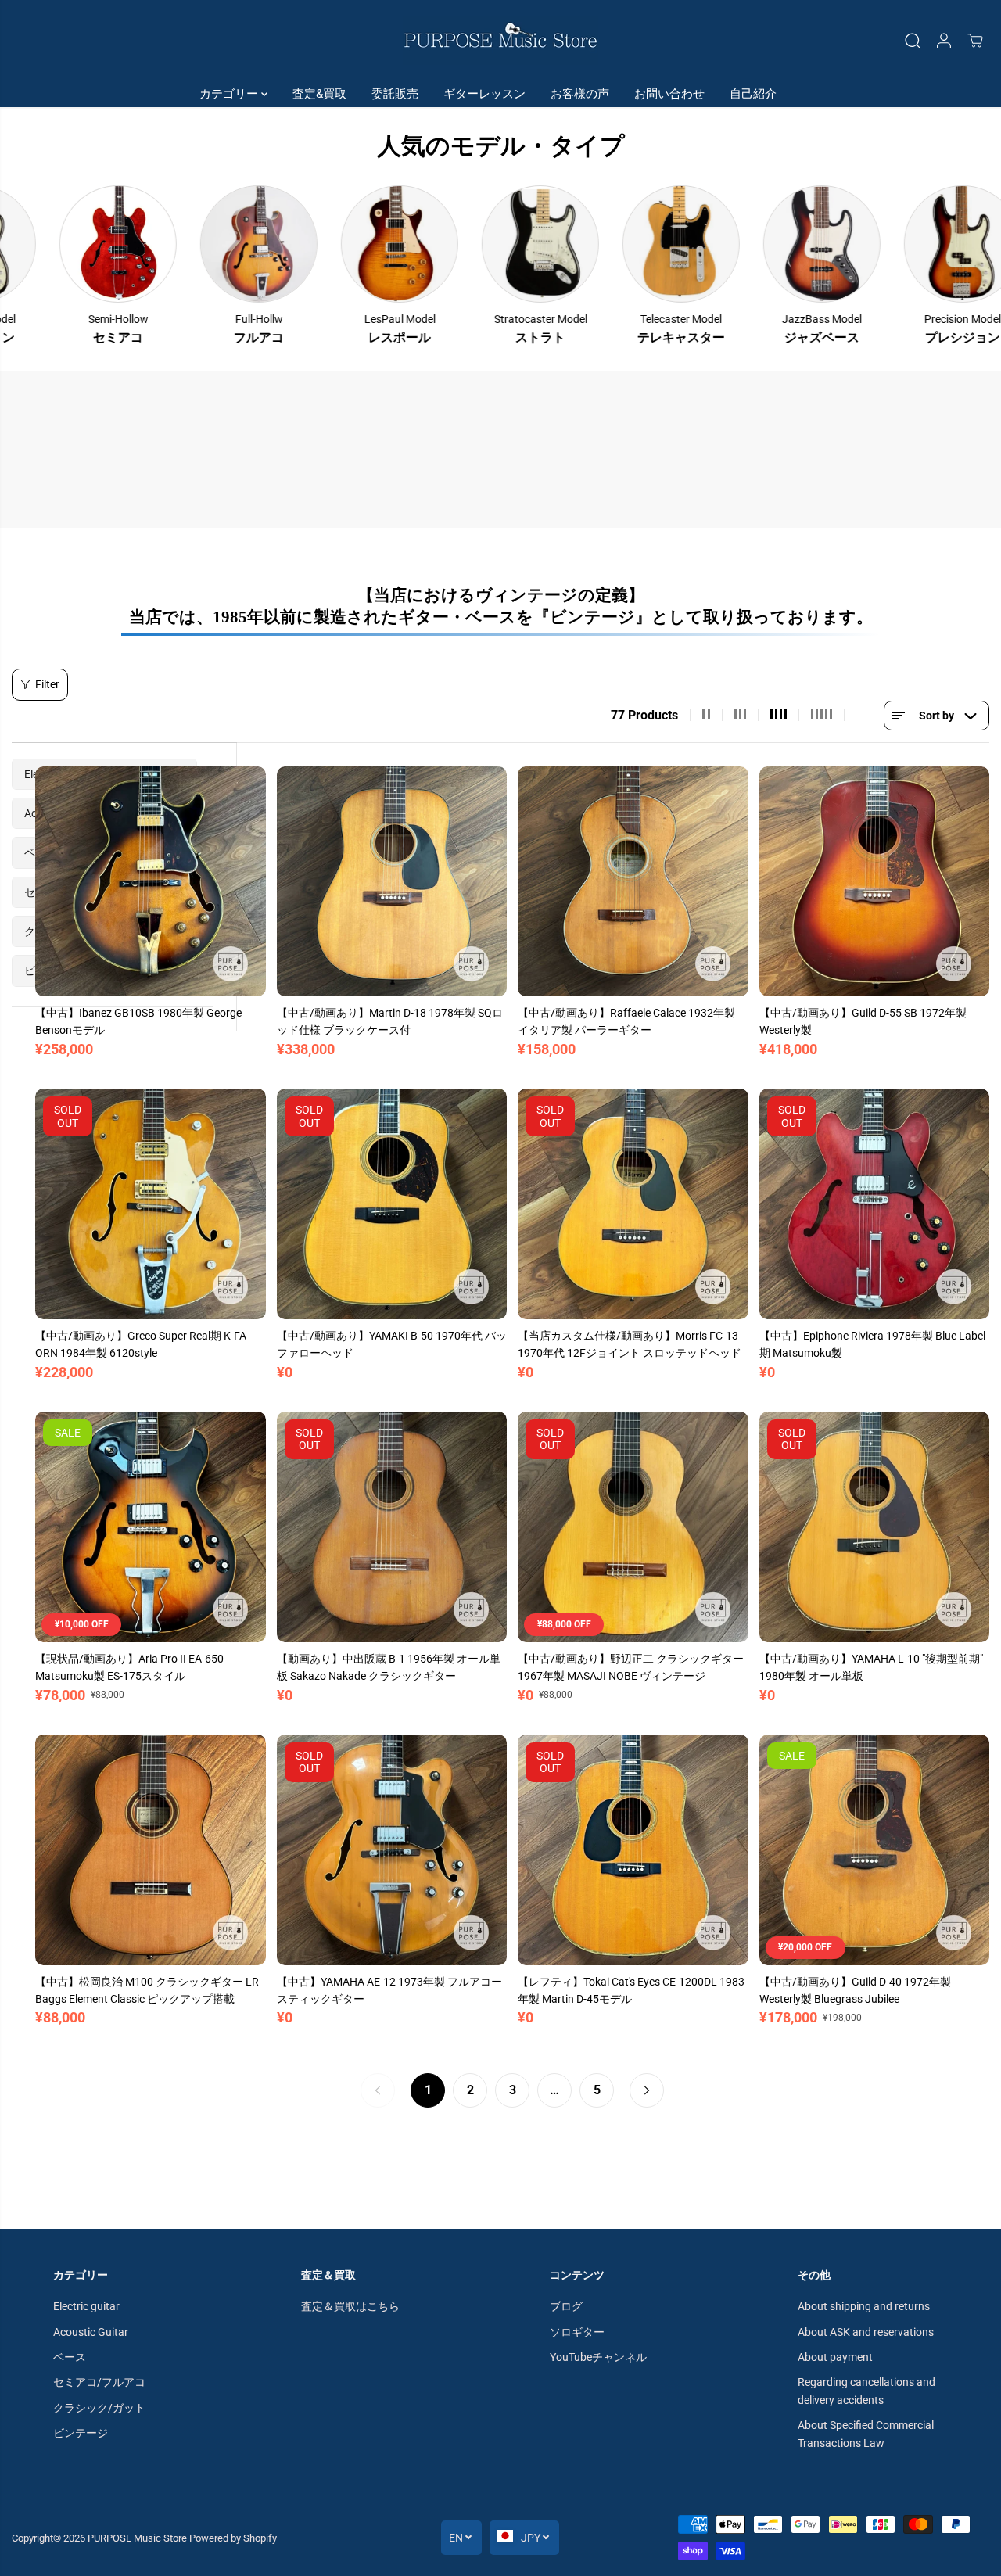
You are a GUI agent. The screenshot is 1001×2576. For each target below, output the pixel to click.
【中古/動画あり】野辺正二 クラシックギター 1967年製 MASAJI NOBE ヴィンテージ (631, 1667)
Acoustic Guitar (91, 2332)
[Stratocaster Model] (443, 244)
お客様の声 (580, 94)
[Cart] (975, 41)
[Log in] (944, 41)
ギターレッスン (484, 94)
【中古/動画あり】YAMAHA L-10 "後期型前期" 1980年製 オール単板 (871, 1667)
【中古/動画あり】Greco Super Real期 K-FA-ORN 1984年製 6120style (142, 1344)
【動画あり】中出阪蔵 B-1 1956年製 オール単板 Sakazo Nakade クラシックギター (389, 1667)
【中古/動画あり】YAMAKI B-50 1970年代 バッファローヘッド (392, 1344)
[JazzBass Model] (725, 244)
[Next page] (647, 2090)
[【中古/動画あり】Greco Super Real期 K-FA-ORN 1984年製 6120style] (151, 1204)
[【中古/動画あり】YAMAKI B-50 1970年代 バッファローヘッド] (392, 1204)
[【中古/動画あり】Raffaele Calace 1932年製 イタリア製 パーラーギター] (633, 882)
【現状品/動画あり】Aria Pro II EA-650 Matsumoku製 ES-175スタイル (129, 1667)
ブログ (566, 2306)
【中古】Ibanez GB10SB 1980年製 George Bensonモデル (138, 1021)
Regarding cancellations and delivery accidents (866, 2391)
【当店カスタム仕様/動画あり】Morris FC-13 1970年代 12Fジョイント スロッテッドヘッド (630, 1344)
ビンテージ (81, 2433)
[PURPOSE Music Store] (500, 40)
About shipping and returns (864, 2306)
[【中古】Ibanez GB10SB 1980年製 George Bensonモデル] (151, 882)
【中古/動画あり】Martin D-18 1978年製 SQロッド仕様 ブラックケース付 (390, 1021)
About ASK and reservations (866, 2332)
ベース (70, 2357)
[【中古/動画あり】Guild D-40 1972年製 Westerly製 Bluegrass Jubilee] (875, 1850)
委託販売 (395, 94)
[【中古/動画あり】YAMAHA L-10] (875, 1527)
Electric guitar (86, 2306)
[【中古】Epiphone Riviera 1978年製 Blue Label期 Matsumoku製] (875, 1204)
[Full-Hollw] (162, 244)
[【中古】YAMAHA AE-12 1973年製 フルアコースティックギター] (392, 1850)
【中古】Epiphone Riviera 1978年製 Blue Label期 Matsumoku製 (872, 1344)
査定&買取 (319, 94)
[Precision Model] (866, 244)
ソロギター (577, 2332)
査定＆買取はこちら (350, 2306)
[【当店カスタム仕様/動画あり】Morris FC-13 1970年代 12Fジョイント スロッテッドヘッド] (633, 1204)
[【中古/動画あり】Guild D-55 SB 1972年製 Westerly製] (875, 882)
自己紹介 (753, 94)
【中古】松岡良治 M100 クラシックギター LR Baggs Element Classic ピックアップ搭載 (147, 1990)
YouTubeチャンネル (598, 2357)
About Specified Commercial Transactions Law (866, 2434)
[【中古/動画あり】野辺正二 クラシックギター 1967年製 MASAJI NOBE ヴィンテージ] (633, 1527)
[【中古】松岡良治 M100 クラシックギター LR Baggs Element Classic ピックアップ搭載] (151, 1850)
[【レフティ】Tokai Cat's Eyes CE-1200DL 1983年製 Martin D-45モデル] (633, 1850)
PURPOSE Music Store (137, 2538)
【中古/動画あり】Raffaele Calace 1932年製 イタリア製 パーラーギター (626, 1021)
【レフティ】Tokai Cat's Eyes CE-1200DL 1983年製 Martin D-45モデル (631, 1990)
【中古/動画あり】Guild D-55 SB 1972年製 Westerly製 (863, 1021)
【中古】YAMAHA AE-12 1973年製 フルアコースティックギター (389, 1990)
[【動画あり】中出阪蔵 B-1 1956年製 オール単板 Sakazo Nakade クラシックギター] (392, 1527)
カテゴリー (230, 94)
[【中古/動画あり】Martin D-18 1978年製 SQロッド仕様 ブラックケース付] (392, 882)
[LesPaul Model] (303, 244)
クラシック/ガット (99, 2408)
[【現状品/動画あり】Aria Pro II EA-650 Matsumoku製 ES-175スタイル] (151, 1527)
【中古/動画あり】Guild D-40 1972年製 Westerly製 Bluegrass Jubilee (855, 1990)
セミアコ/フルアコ (99, 2382)
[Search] (913, 41)
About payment (835, 2357)
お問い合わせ (669, 94)
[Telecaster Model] (584, 244)
